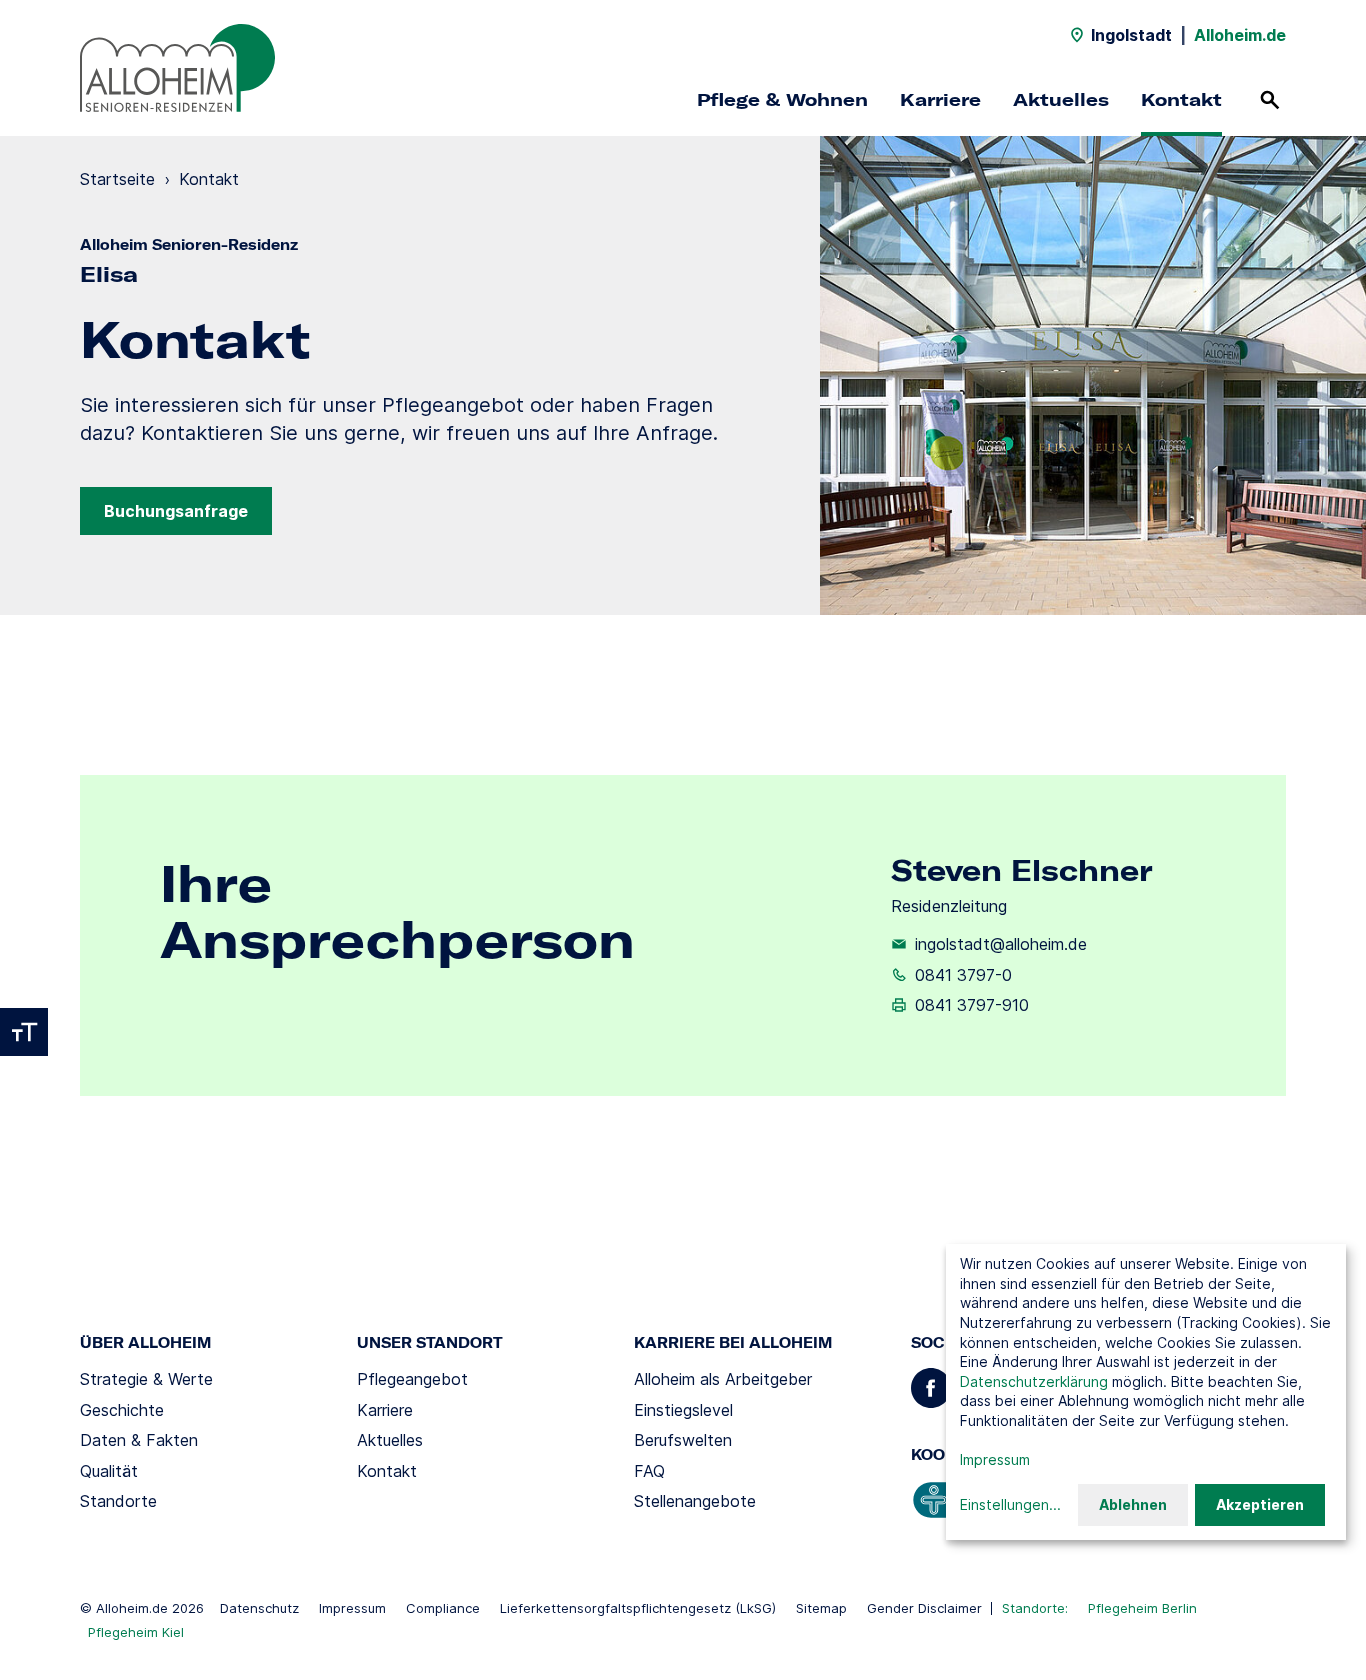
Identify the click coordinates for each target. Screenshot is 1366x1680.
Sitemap (821, 1608)
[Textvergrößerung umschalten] (24, 1032)
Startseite (117, 179)
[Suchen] (1270, 100)
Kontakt (1181, 99)
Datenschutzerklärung (1034, 1381)
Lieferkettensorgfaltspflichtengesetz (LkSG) (638, 1608)
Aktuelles (1061, 99)
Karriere (940, 99)
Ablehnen (1133, 1504)
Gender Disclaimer (924, 1608)
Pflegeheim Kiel (136, 1632)
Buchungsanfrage (176, 511)
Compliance (443, 1608)
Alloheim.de (1240, 35)
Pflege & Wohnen (782, 99)
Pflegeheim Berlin (1142, 1608)
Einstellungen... (1010, 1504)
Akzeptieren (1260, 1504)
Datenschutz (259, 1608)
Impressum (352, 1608)
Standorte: (1035, 1608)
